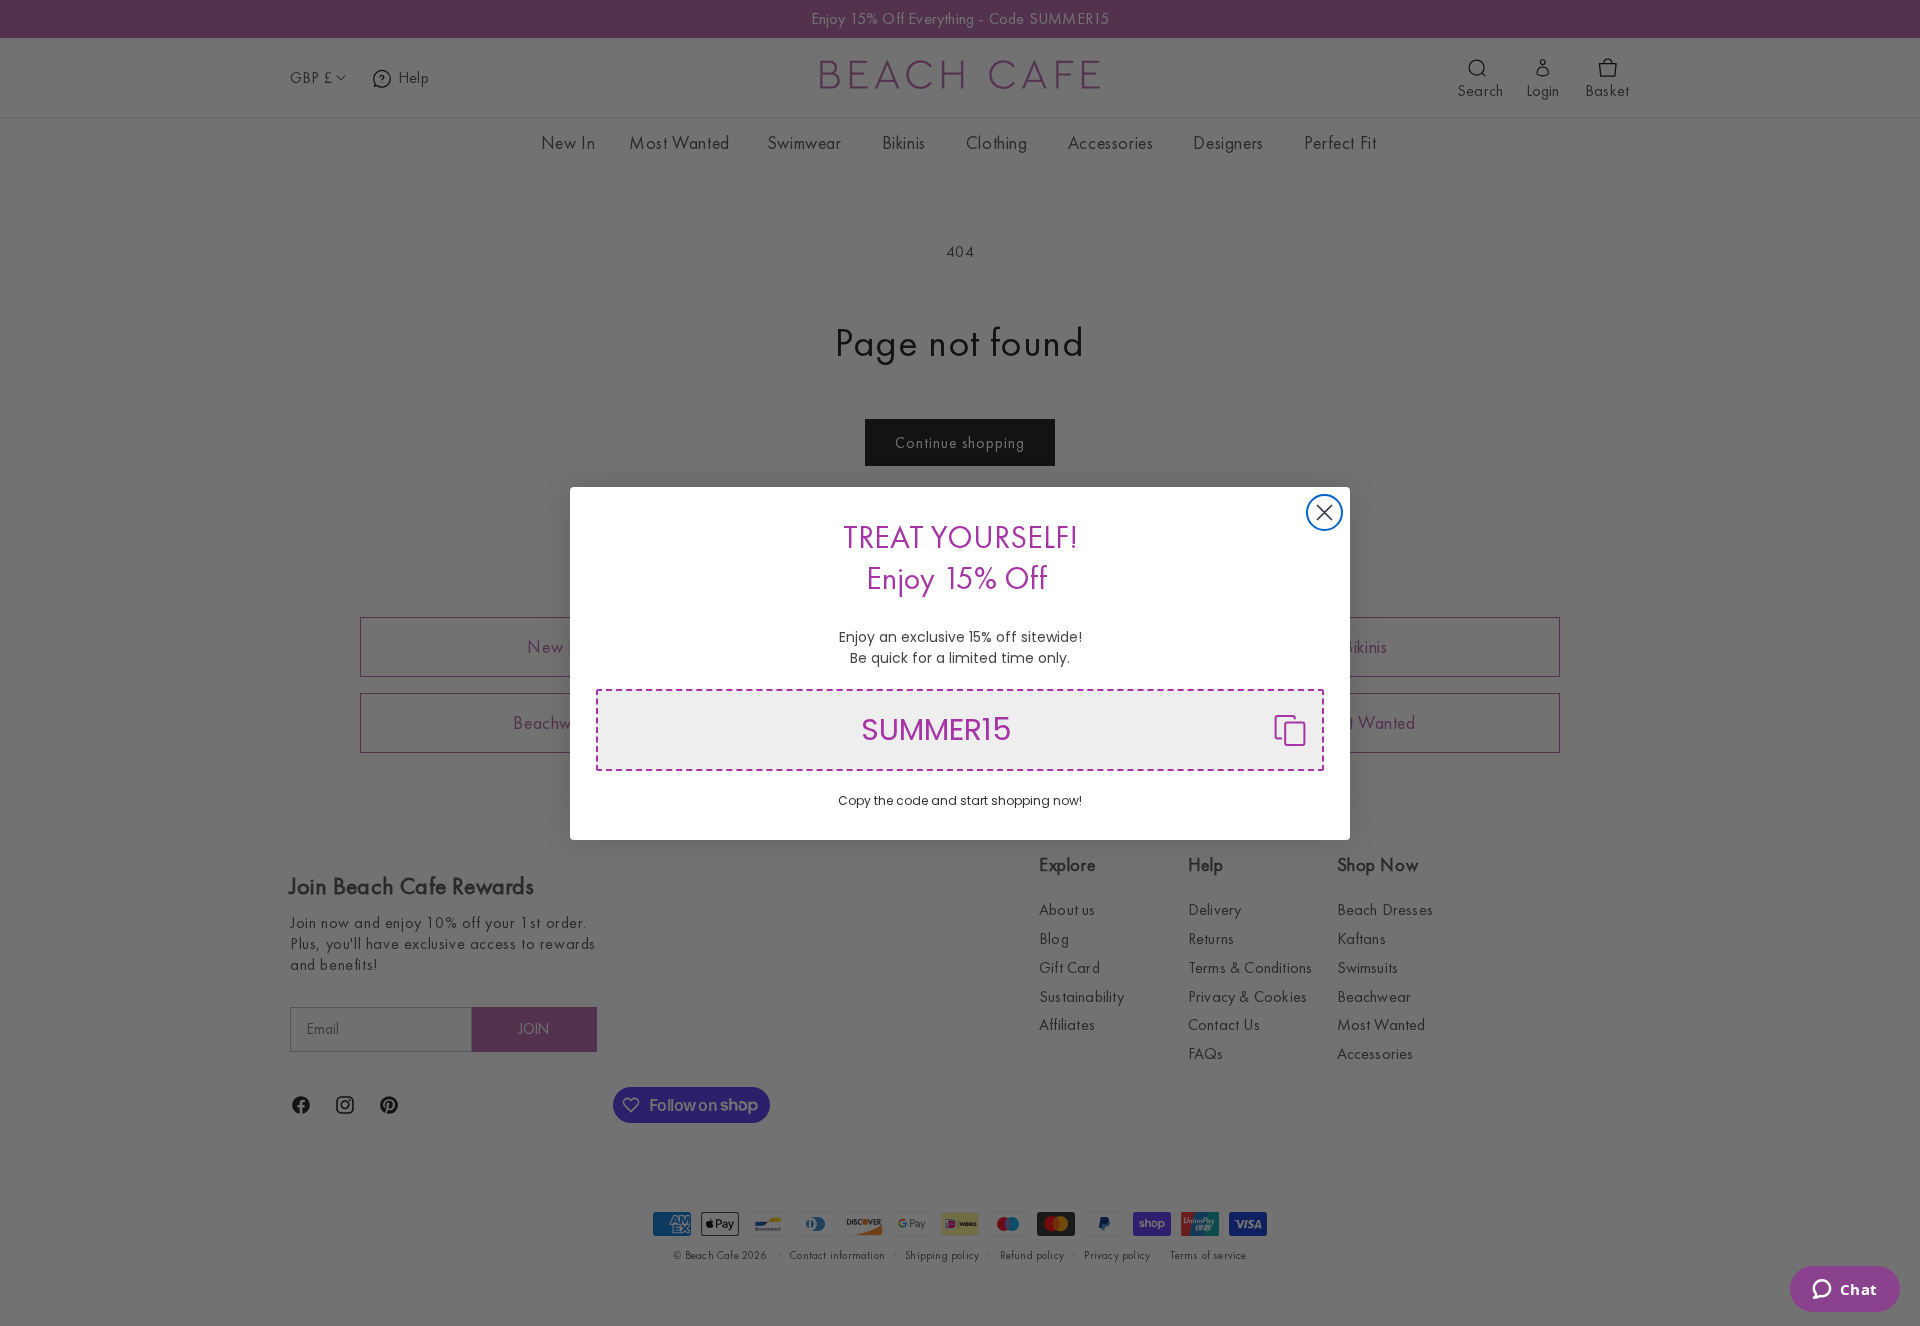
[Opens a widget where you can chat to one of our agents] (1844, 1291)
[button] (960, 730)
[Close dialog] (1324, 512)
